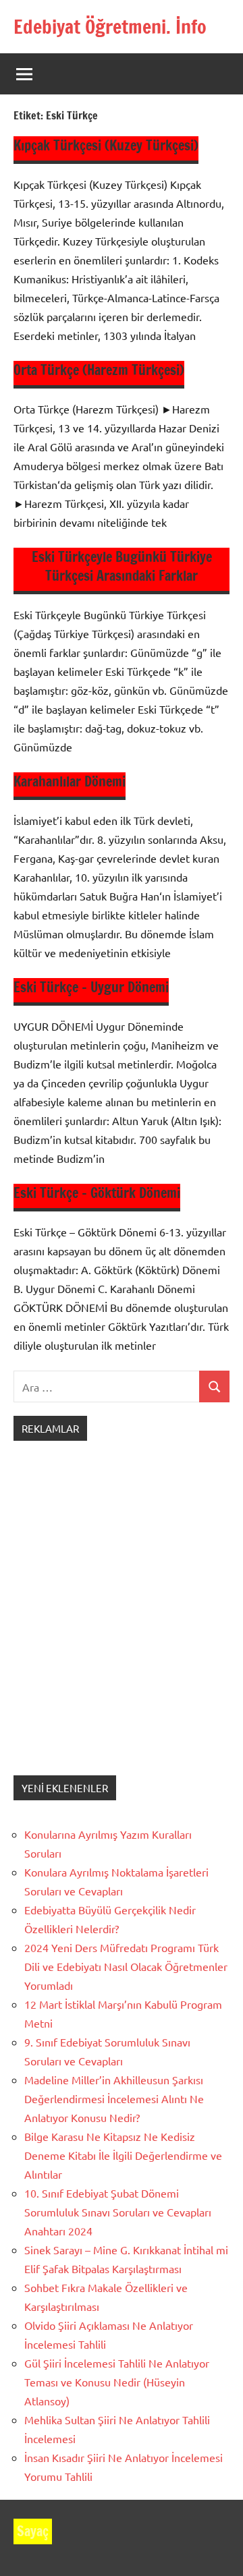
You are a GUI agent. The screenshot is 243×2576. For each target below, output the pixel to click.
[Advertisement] (122, 1622)
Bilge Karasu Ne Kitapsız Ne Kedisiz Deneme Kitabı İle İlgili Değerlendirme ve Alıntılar (123, 2155)
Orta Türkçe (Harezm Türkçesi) (99, 370)
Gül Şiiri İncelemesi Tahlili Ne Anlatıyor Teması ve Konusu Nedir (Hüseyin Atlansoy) (117, 2382)
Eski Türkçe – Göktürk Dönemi (97, 1193)
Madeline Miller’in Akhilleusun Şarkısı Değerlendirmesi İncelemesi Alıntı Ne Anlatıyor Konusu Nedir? (114, 2098)
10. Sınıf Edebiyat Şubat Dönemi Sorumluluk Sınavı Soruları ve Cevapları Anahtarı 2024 (118, 2212)
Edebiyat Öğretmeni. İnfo (110, 27)
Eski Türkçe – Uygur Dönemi (91, 987)
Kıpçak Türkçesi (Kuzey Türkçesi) (106, 145)
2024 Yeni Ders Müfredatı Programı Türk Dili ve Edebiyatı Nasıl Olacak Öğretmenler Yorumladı (126, 1966)
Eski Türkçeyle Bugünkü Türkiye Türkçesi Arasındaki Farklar (122, 566)
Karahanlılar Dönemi (70, 781)
